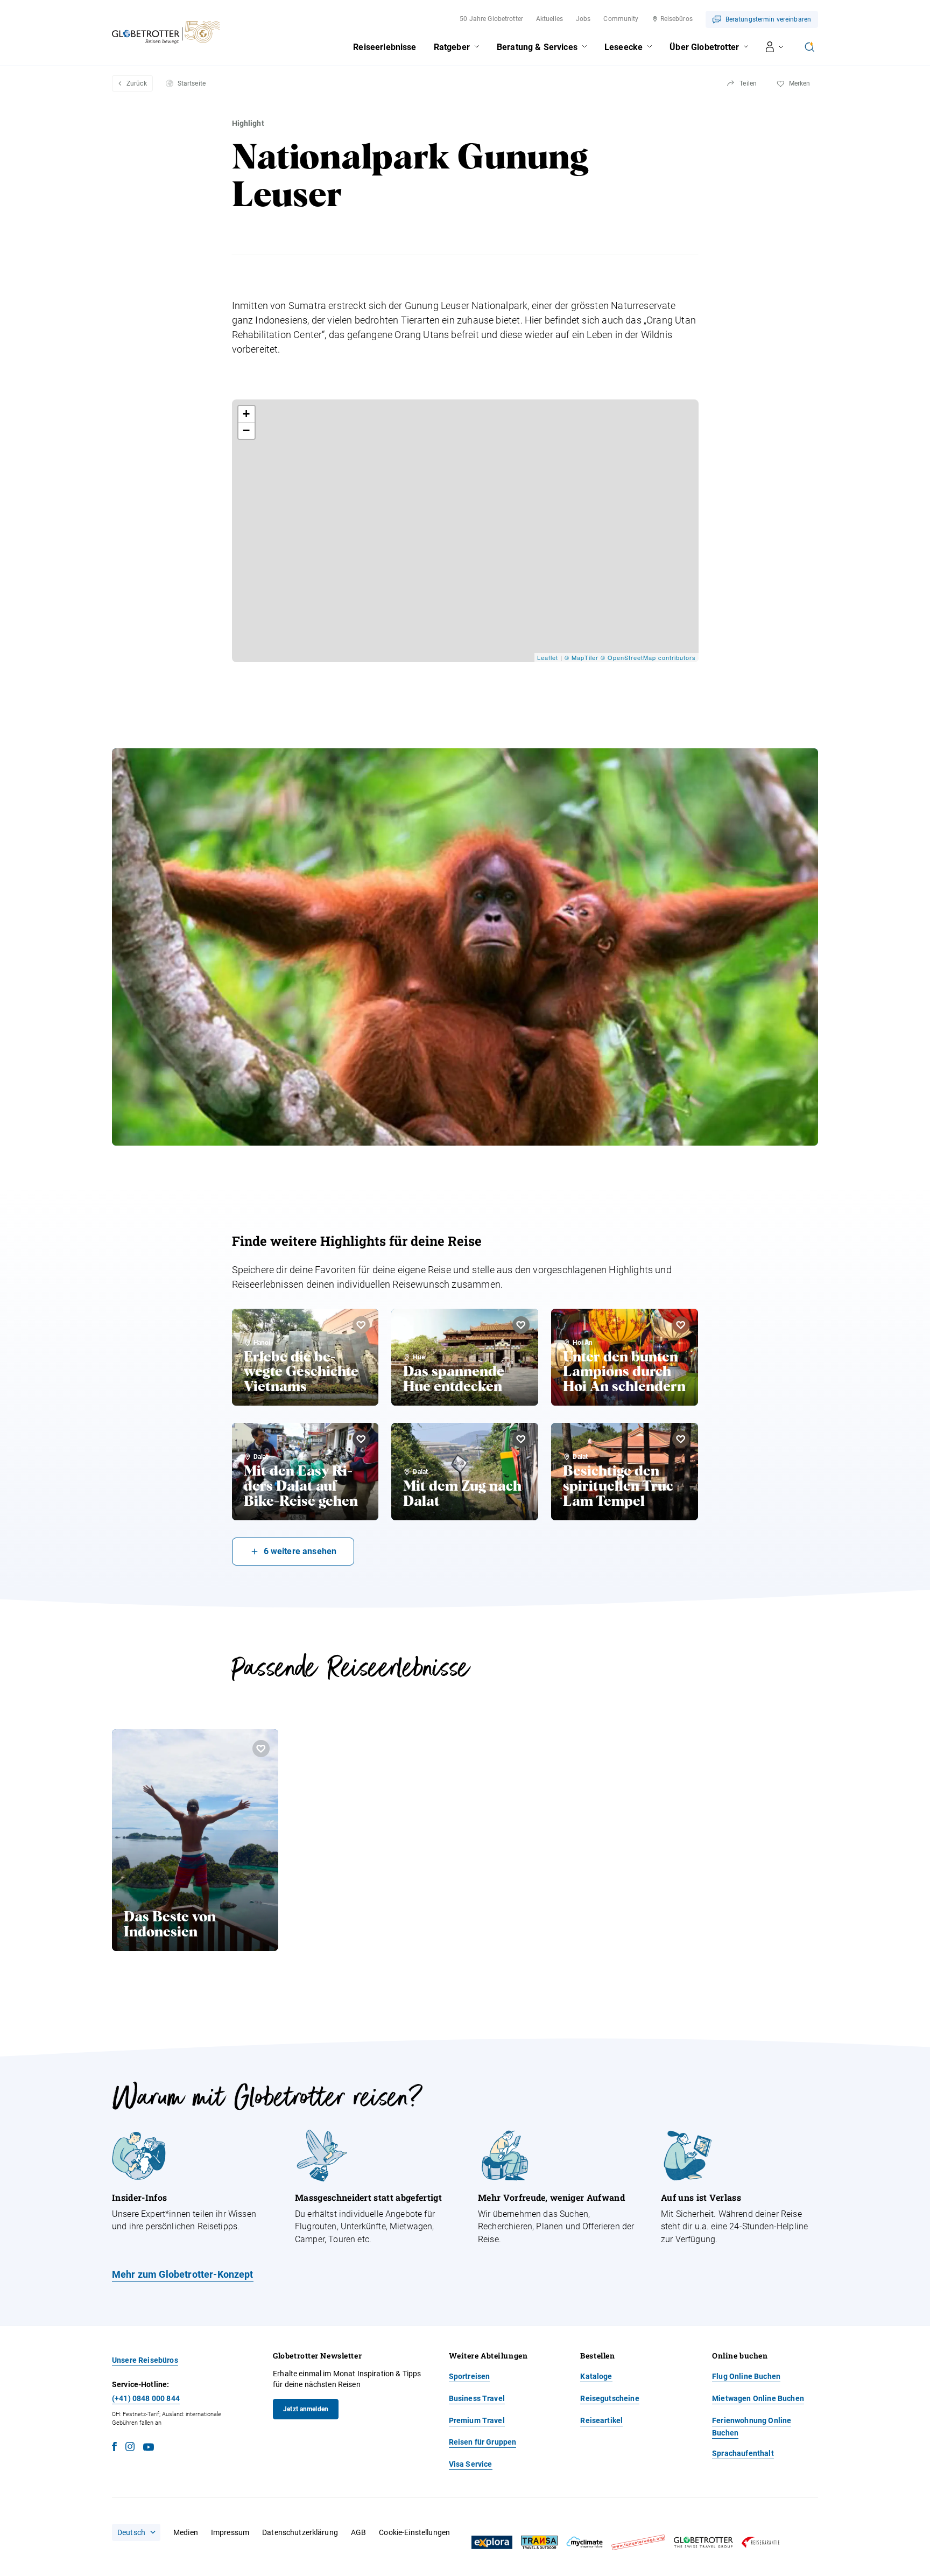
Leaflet (548, 657)
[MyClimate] (584, 2542)
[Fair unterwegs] (638, 2542)
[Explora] (492, 2543)
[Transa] (539, 2542)
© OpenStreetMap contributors (648, 657)
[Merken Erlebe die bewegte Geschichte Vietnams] (361, 1325)
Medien (186, 2532)
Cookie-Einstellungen (414, 2532)
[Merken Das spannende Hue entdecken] (521, 1325)
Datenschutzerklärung (300, 2532)
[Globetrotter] (703, 2542)
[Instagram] (130, 2448)
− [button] (246, 430)
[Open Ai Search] (809, 47)
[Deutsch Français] (136, 2532)
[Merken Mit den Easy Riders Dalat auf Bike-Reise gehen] (361, 1439)
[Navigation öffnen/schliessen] (775, 47)
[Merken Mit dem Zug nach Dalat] (521, 1439)
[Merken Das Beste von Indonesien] (261, 1749)
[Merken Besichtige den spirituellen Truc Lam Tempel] (681, 1439)
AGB (358, 2532)
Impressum (230, 2532)
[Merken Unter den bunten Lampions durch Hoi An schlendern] (681, 1325)
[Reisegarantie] (760, 2542)
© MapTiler (582, 657)
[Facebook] (114, 2448)
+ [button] (246, 414)
